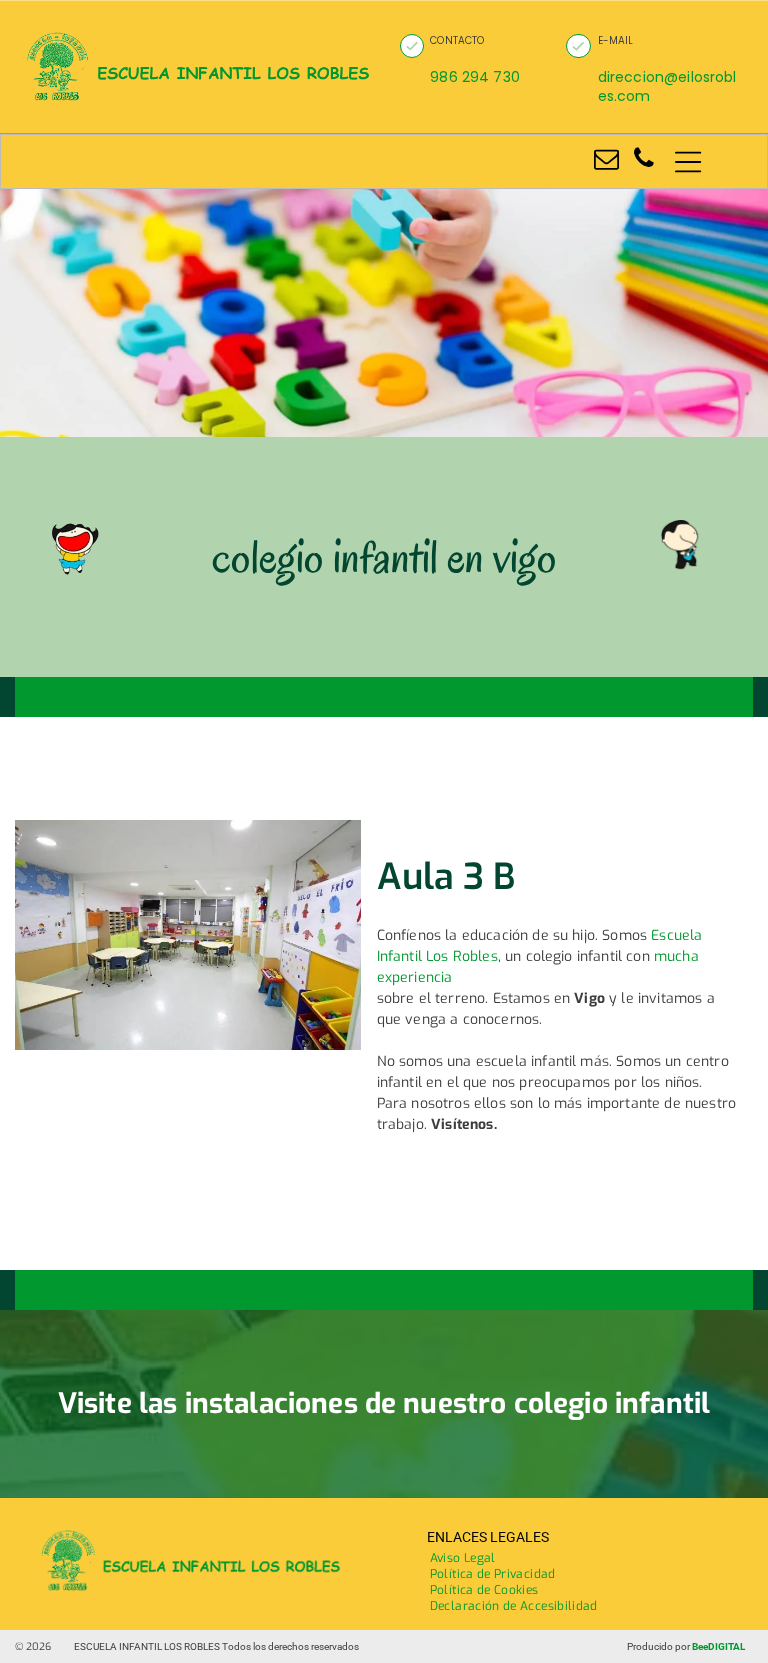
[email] (606, 161)
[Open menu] (688, 162)
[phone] (644, 161)
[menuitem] (463, 1558)
